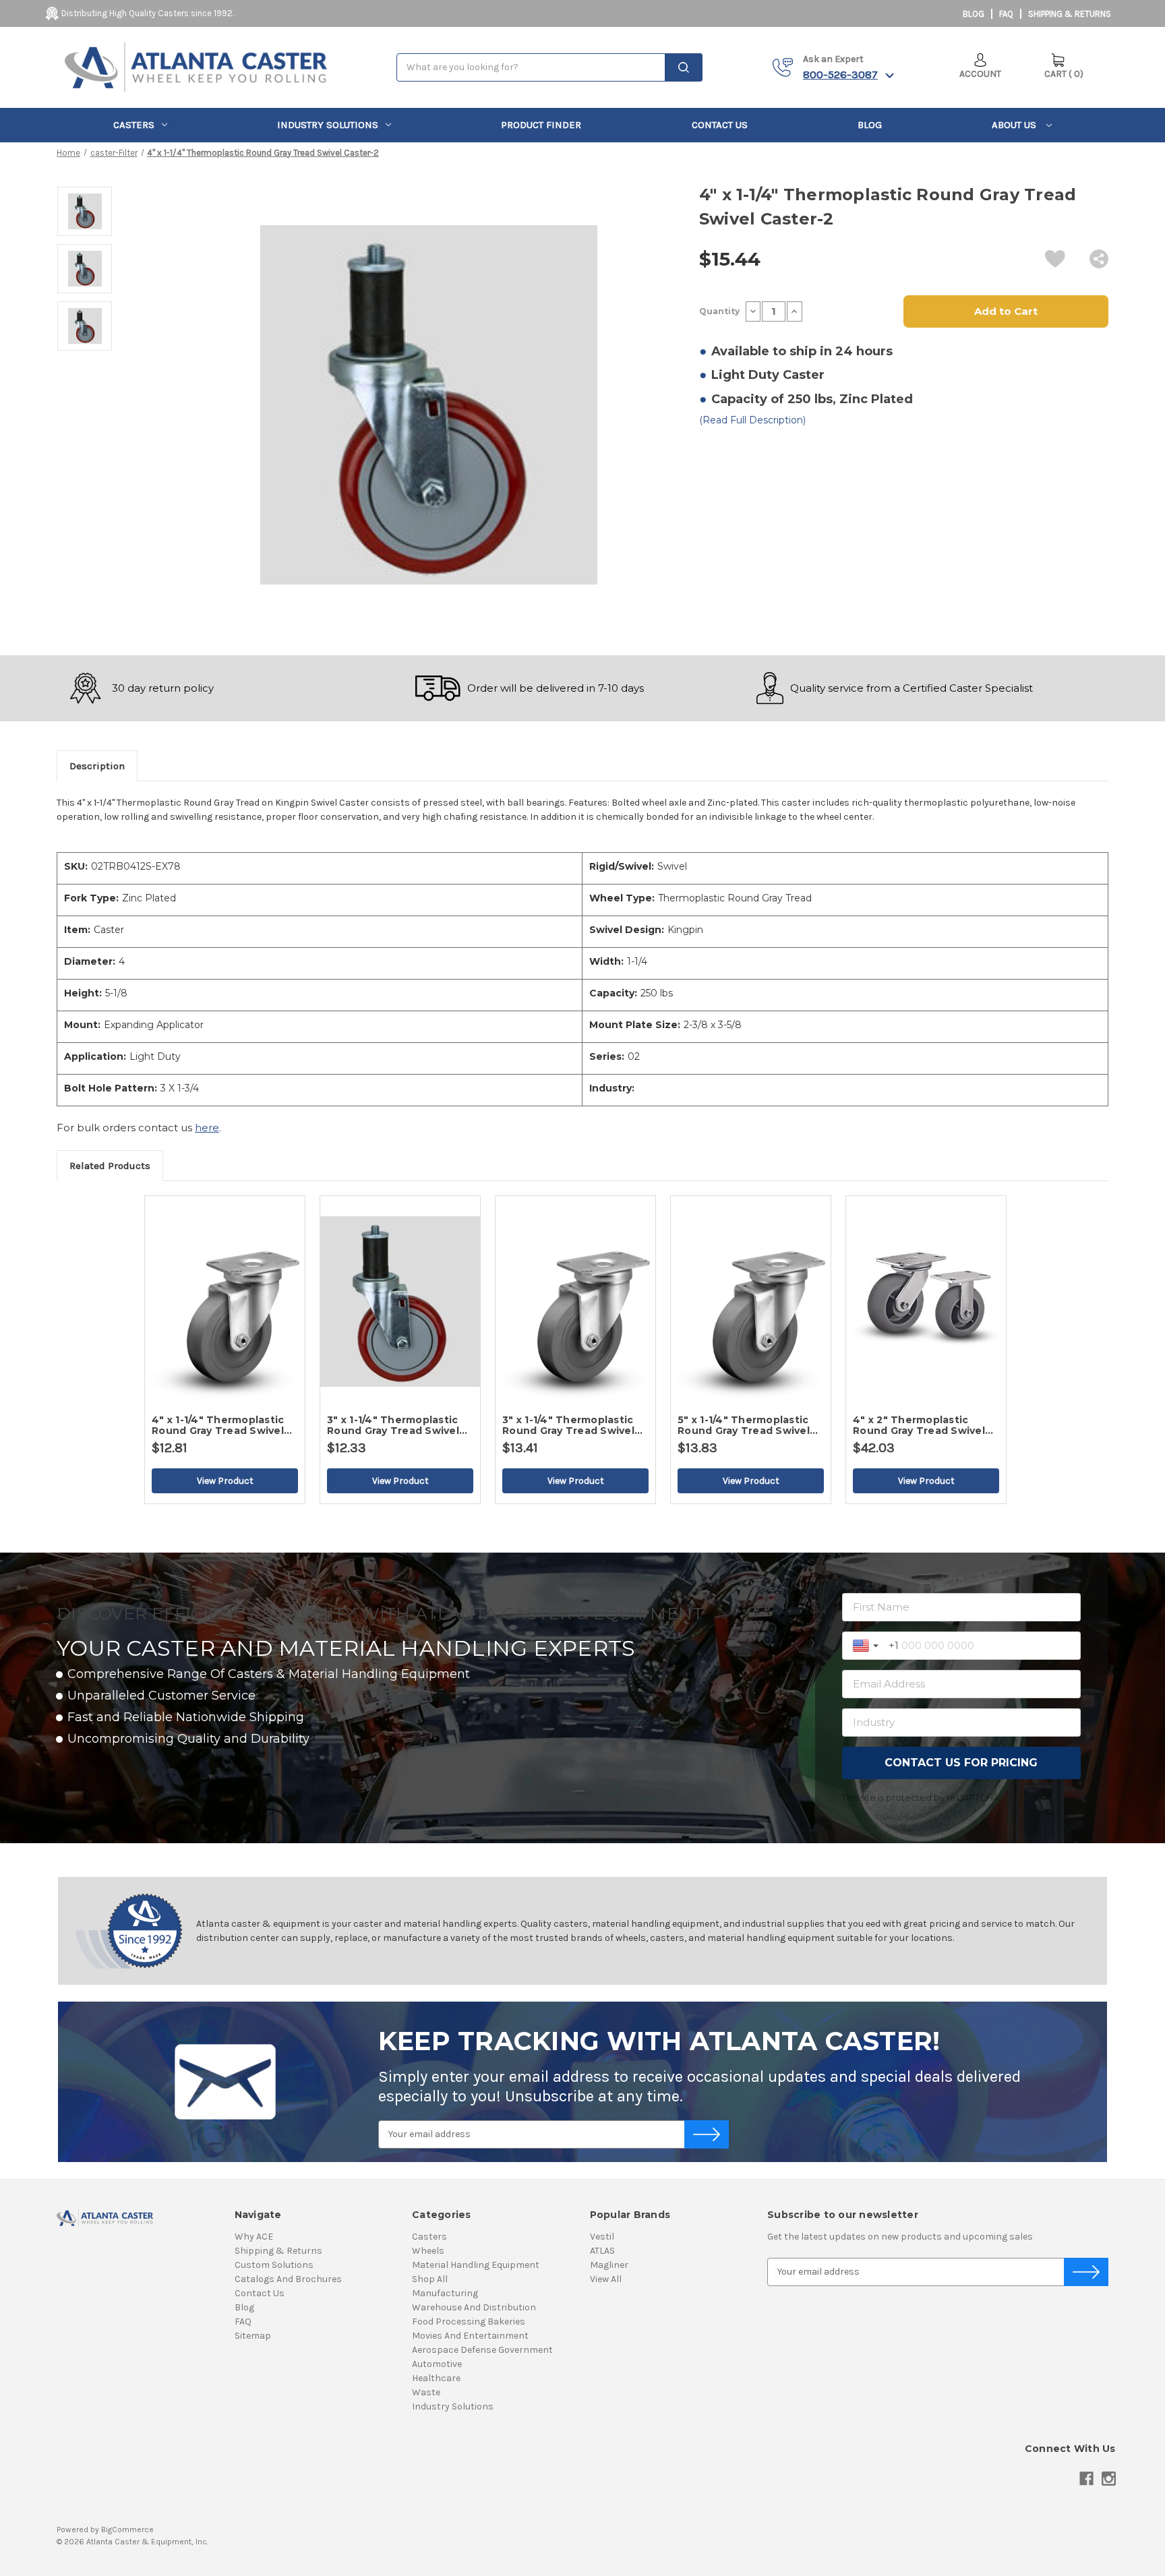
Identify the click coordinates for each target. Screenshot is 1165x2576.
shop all (430, 2279)
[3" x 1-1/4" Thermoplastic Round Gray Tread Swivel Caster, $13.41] (575, 1301)
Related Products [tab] (110, 1166)
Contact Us (720, 125)
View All (606, 2279)
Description (97, 766)
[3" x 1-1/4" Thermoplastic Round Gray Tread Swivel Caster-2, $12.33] (400, 1301)
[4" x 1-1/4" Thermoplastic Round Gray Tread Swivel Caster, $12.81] (225, 1301)
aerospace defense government (482, 2350)
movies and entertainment (470, 2336)
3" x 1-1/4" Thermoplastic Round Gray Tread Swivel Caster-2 (393, 1425)
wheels (428, 2251)
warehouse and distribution (474, 2307)
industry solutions (328, 125)
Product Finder (541, 125)
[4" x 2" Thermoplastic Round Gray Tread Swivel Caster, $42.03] (926, 1301)
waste (426, 2392)
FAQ (1006, 14)
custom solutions (274, 2265)
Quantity (719, 311)
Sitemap (253, 2336)
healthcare (436, 2378)
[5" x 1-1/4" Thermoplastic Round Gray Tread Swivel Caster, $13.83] (751, 1301)
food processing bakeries (469, 2322)
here (207, 1128)
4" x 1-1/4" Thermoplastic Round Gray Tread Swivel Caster (218, 1425)
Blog (974, 14)
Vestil (602, 2237)
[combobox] (549, 67)
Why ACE (254, 2237)
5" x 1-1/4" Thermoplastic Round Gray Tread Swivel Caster (744, 1425)
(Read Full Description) (752, 420)
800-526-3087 (840, 74)
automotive (437, 2364)
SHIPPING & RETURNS (1070, 14)
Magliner (609, 2265)
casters (134, 125)
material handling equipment (476, 2265)
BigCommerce (127, 2529)
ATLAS (602, 2251)
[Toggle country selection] (867, 1646)
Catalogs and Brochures (288, 2279)
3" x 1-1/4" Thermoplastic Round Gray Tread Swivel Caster (568, 1425)
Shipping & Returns (278, 2251)
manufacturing (445, 2293)
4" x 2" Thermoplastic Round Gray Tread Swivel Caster (919, 1425)
